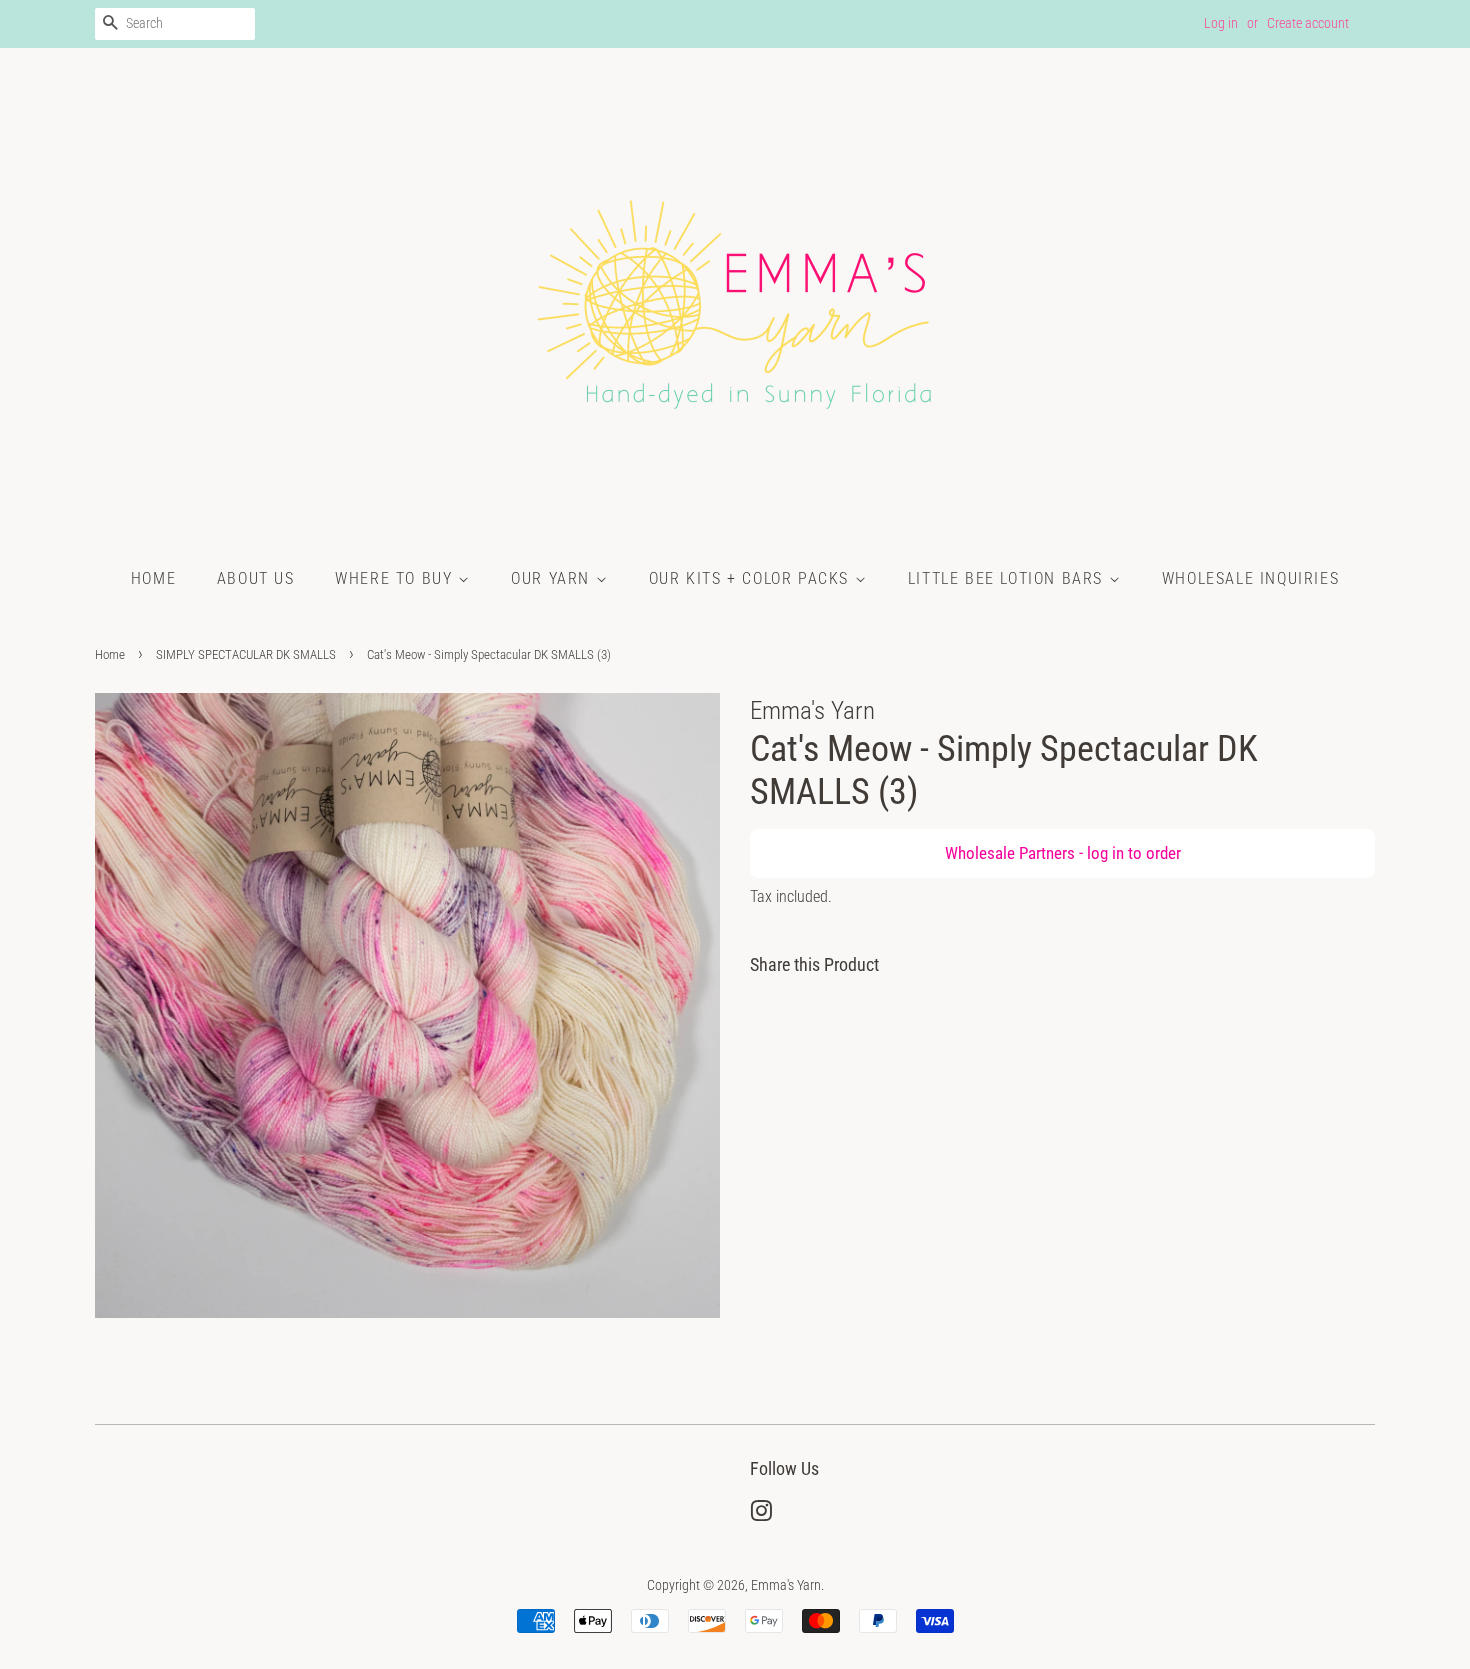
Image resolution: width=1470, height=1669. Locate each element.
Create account (1308, 23)
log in (1105, 853)
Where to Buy (396, 578)
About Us (256, 578)
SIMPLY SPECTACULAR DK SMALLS (246, 654)
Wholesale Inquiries (1250, 578)
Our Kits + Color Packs (752, 578)
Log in (1221, 23)
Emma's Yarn (786, 1585)
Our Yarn (553, 578)
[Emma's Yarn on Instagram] (761, 1515)
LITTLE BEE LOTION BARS (1008, 578)
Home (153, 578)
